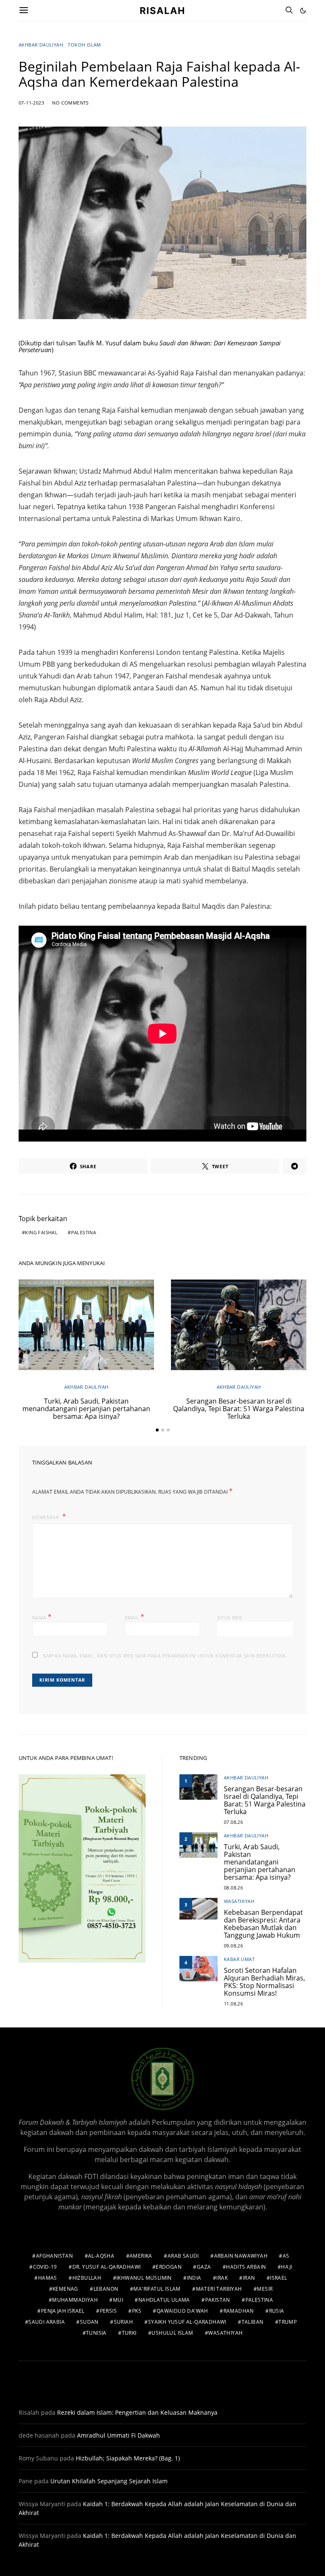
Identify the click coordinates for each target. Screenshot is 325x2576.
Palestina (84, 1232)
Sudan (89, 2322)
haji (287, 2267)
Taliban (253, 2322)
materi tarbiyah (219, 2289)
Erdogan (169, 2267)
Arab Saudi (183, 2256)
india (194, 2278)
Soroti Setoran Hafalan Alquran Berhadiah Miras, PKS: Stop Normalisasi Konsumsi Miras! (264, 1982)
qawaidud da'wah (182, 2311)
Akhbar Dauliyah (41, 45)
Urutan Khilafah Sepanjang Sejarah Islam (109, 2481)
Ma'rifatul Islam (157, 2289)
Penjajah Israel (63, 2311)
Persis (108, 2311)
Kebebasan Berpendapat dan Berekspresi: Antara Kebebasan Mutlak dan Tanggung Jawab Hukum (263, 1924)
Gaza (204, 2267)
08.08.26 (233, 1888)
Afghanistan (54, 2256)
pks (137, 2311)
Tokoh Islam (84, 45)
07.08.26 (233, 1822)
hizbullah (87, 2278)
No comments (70, 103)
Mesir (265, 2289)
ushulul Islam (172, 2333)
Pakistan (218, 2300)
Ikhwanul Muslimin (144, 2278)
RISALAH (162, 10)
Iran (249, 2278)
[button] (303, 11)
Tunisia (96, 2333)
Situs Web (230, 1618)
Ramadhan (239, 2311)
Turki (129, 2333)
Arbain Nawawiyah (241, 2256)
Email (135, 1617)
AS (286, 2256)
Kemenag (65, 2289)
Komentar (46, 1517)
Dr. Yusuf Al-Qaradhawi (107, 2267)
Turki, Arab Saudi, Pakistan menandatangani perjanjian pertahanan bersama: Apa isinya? (86, 1409)
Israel (278, 2278)
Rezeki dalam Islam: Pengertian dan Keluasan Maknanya (137, 2412)
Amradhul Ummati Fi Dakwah (118, 2435)
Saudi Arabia (47, 2322)
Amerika (141, 2256)
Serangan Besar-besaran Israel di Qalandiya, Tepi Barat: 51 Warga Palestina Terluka (239, 1409)
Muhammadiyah (75, 2300)
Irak (222, 2278)
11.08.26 (233, 2004)
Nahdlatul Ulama (164, 2300)
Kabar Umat (239, 1959)
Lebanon (106, 2289)
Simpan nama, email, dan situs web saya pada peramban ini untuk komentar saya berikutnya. (165, 1656)
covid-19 (45, 2267)
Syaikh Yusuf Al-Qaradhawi (187, 2322)
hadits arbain (246, 2267)
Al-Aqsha (101, 2256)
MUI (118, 2300)
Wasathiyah (239, 1901)
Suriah (123, 2322)
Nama (42, 1617)
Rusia (277, 2311)
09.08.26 (233, 1946)
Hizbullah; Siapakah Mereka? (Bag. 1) (128, 2458)
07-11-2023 (31, 103)
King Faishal (41, 1232)
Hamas (48, 2278)
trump (288, 2322)
